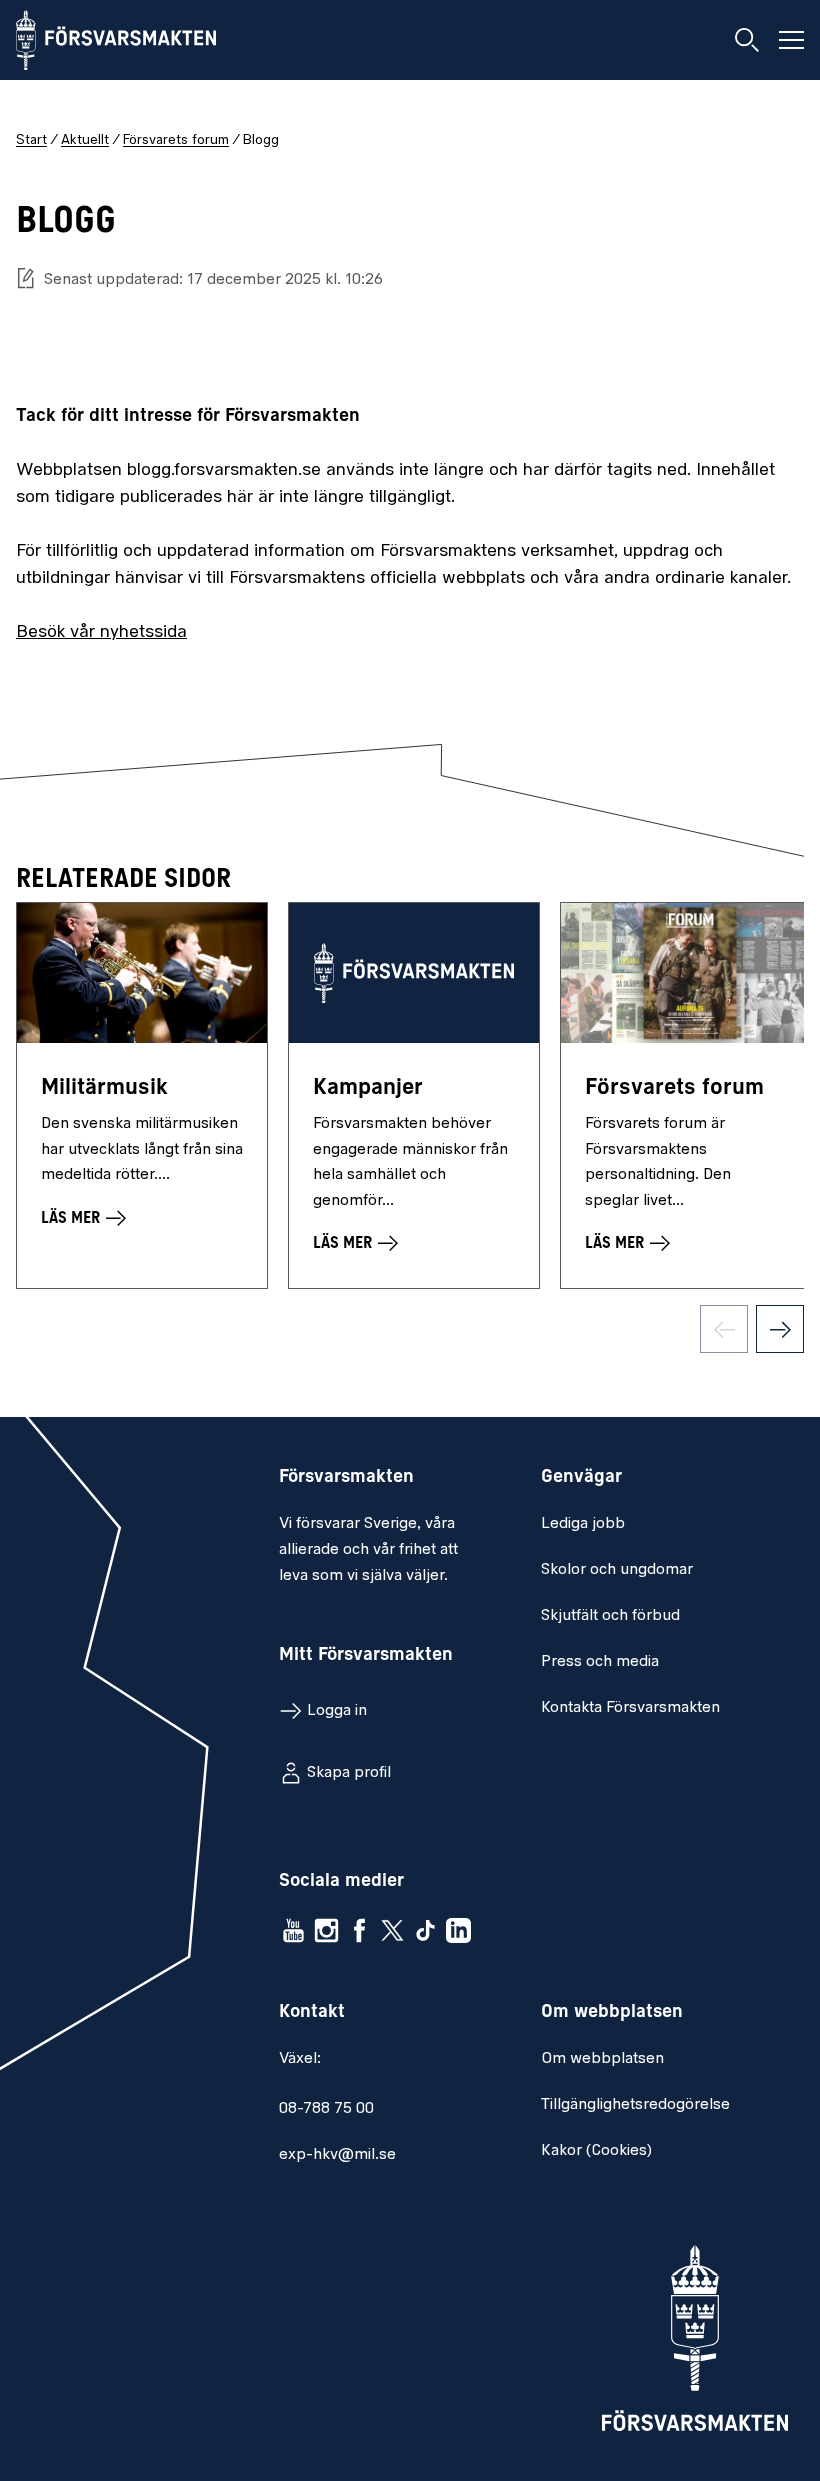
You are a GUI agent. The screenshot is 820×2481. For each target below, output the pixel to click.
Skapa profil (349, 1773)
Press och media (600, 1662)
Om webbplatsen (602, 2059)
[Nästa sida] (780, 1329)
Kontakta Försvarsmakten (630, 1708)
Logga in (337, 1711)
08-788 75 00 (326, 2109)
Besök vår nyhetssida (101, 633)
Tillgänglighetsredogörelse (635, 2105)
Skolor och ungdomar (617, 1570)
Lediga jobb (583, 1524)
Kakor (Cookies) (596, 2151)
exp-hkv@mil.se (337, 2155)
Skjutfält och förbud (610, 1616)
